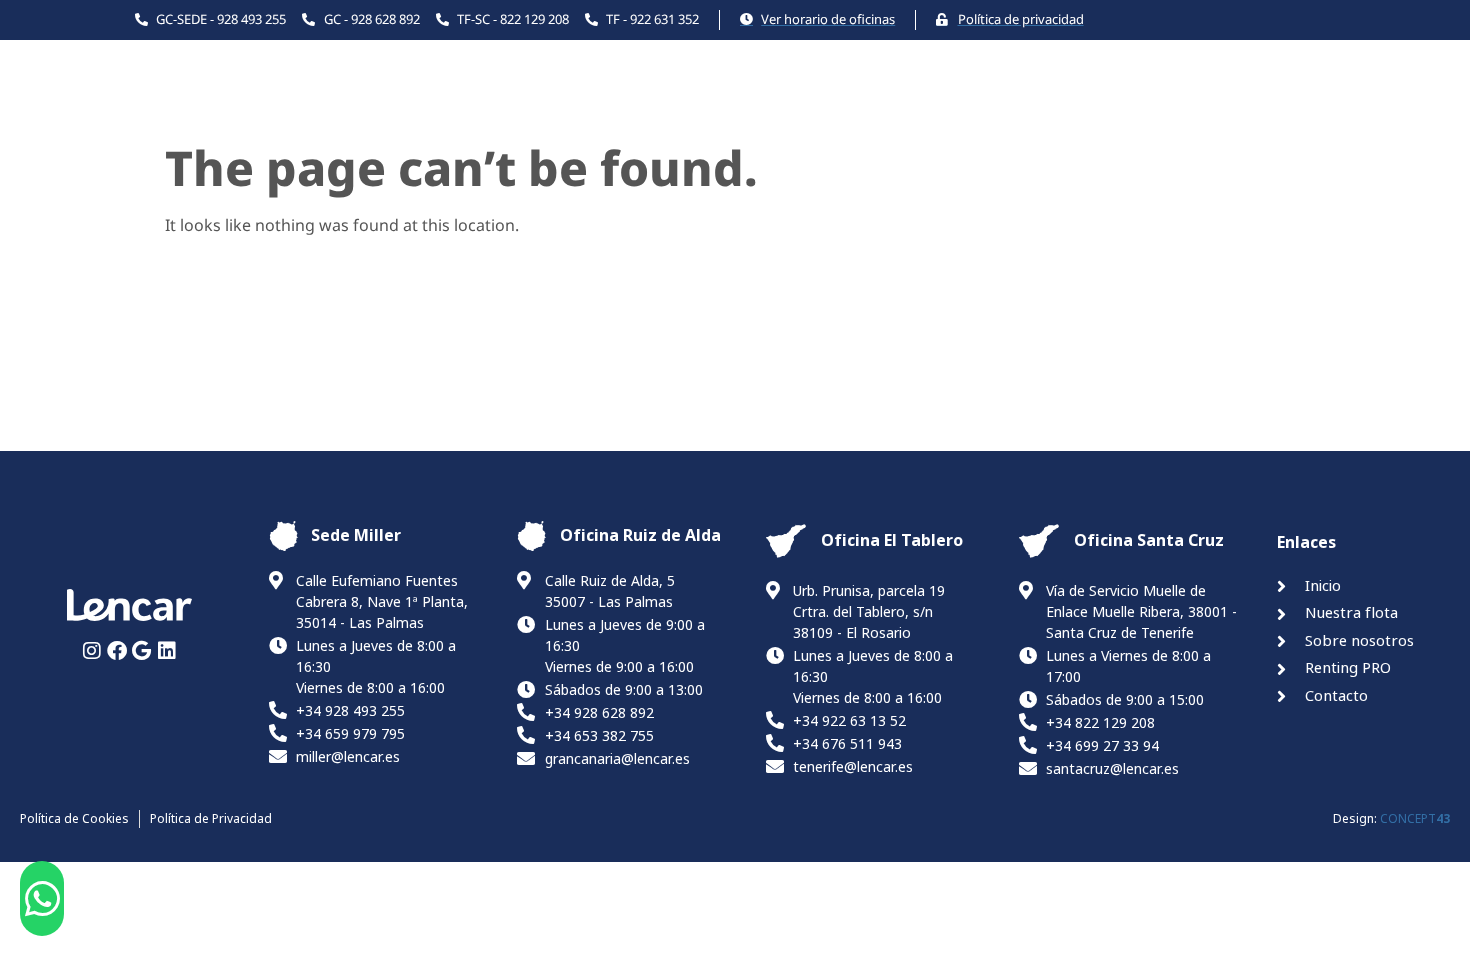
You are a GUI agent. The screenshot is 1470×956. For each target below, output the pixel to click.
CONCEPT (1415, 819)
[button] (42, 899)
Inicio (589, 106)
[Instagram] (92, 651)
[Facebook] (117, 651)
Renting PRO (1035, 106)
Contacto (1164, 106)
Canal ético (1286, 106)
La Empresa (872, 106)
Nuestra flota (706, 106)
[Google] (142, 651)
